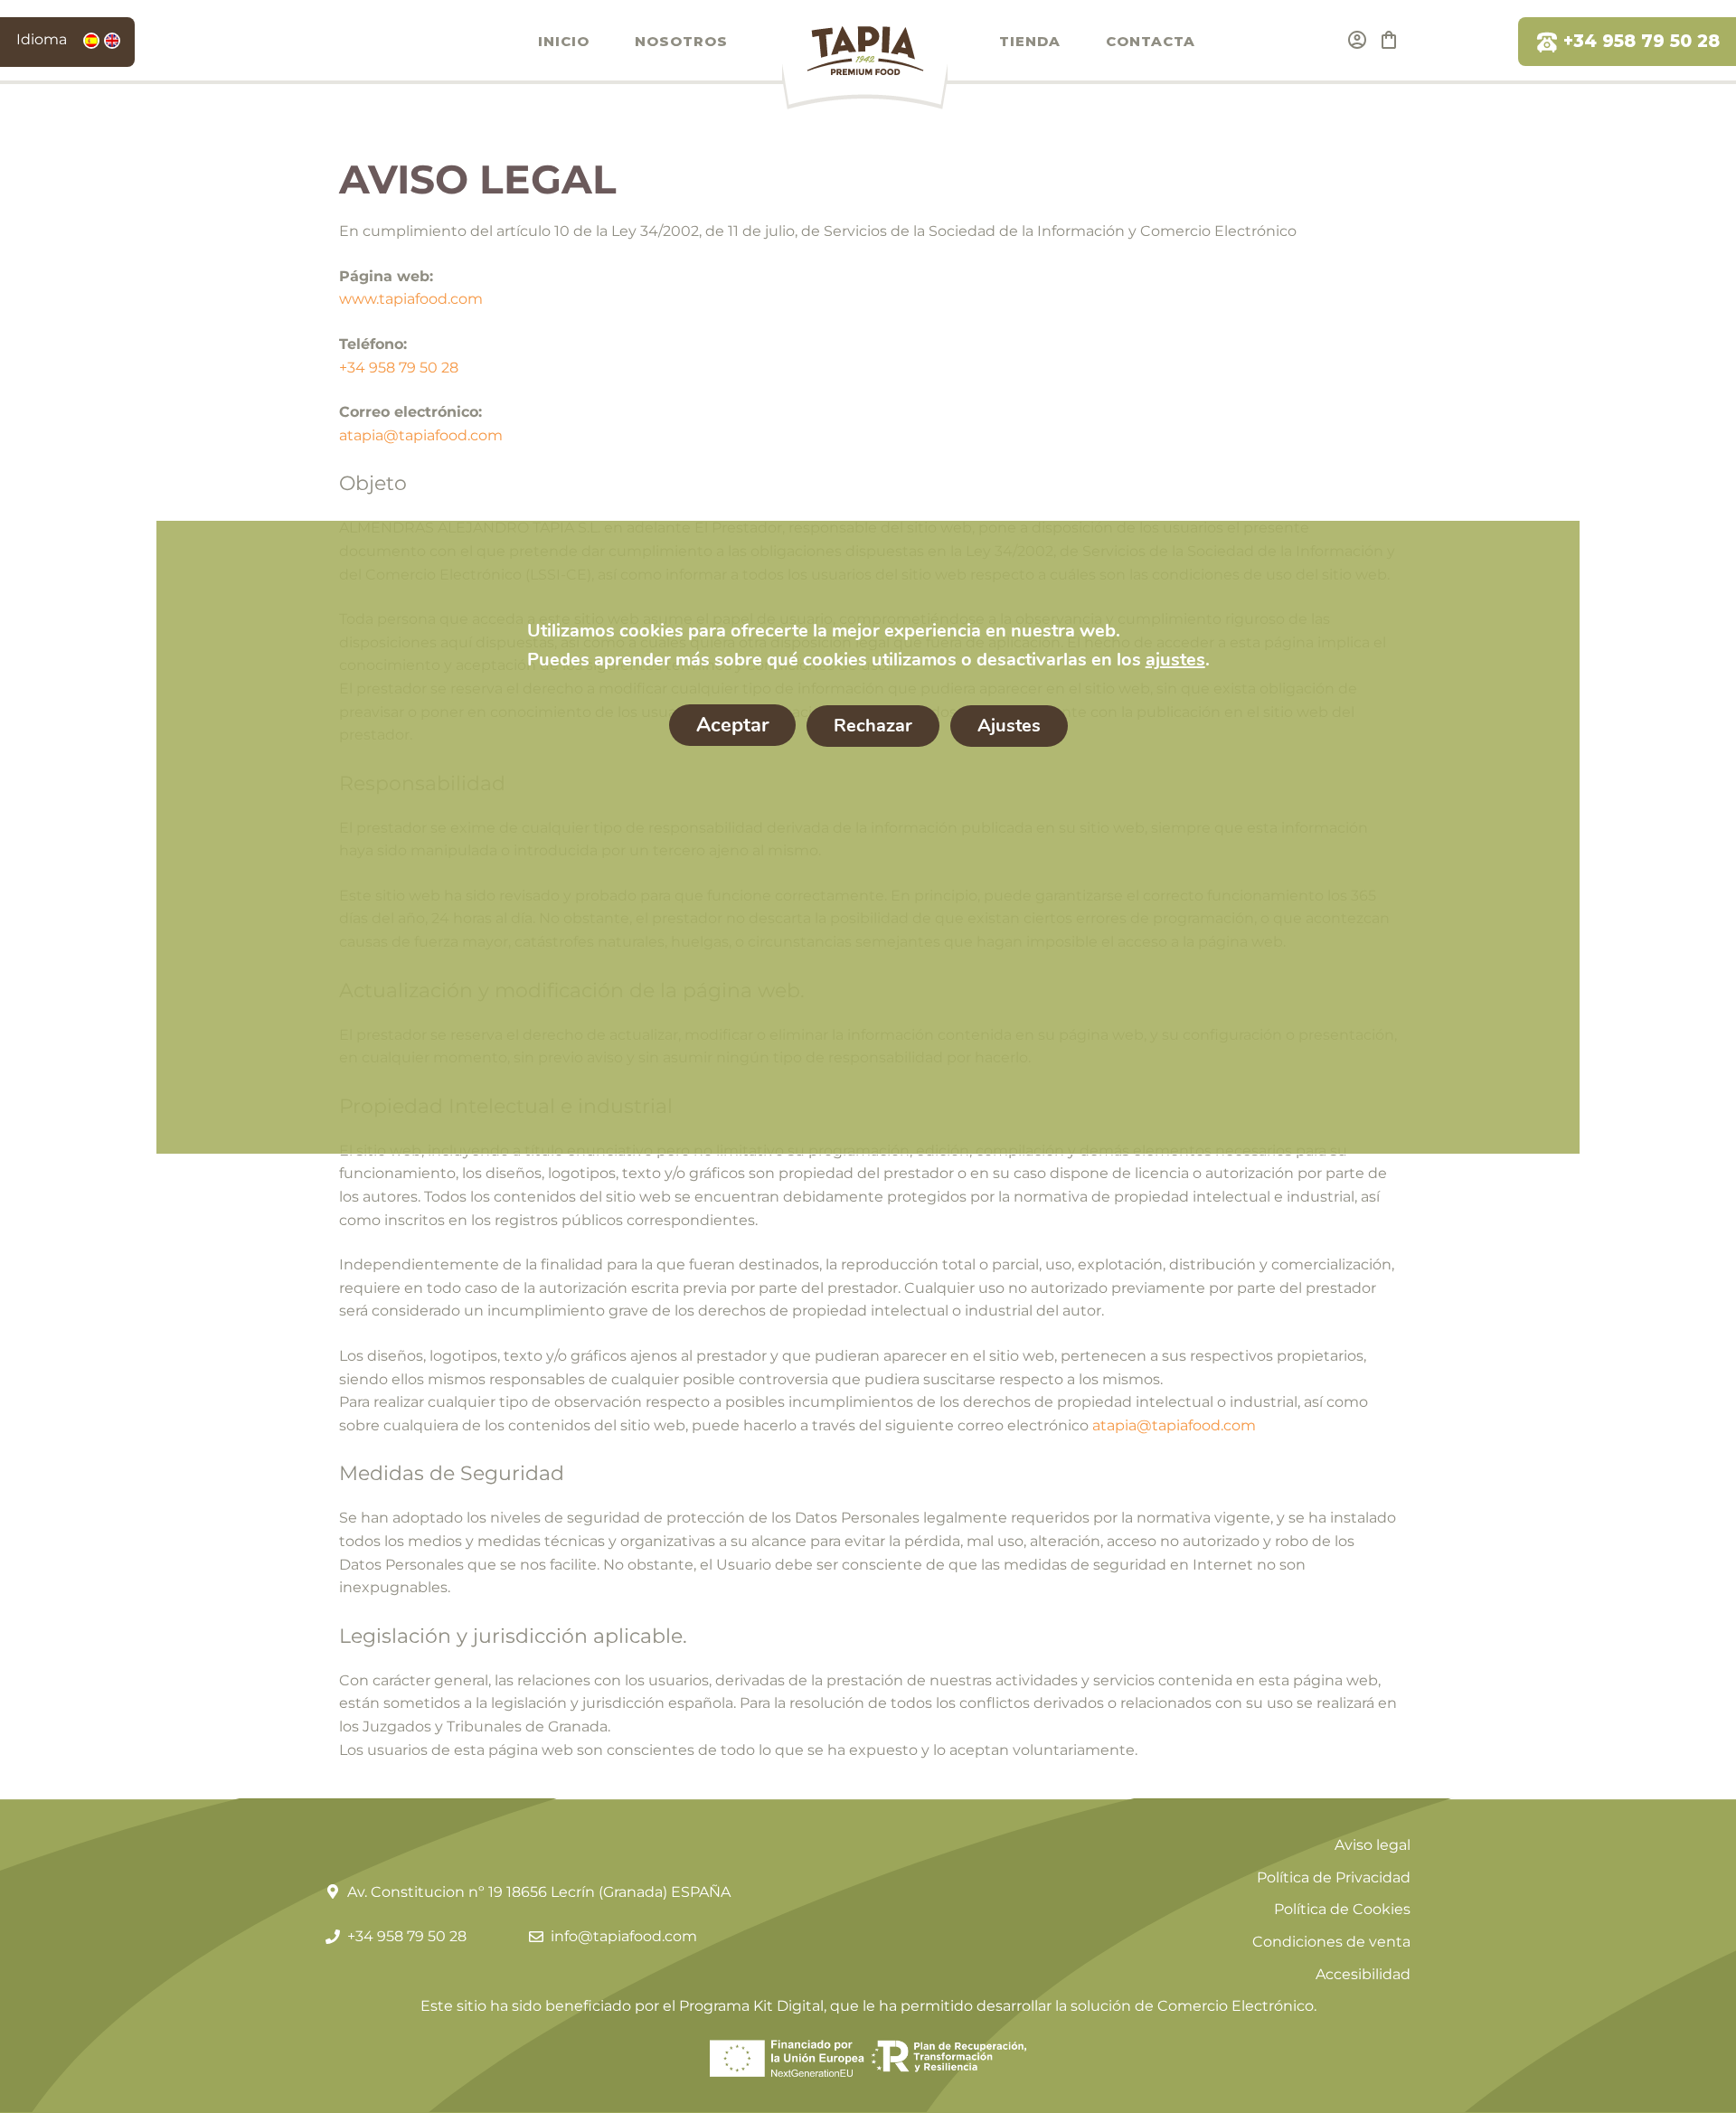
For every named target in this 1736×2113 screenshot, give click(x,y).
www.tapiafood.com (411, 299)
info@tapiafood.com (624, 1936)
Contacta (1151, 41)
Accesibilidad (1363, 1974)
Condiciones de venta (1331, 1942)
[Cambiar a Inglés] (112, 41)
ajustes (1175, 660)
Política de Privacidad (1334, 1877)
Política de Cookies (1342, 1909)
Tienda (1030, 41)
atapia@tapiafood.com (421, 435)
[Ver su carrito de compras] (1389, 40)
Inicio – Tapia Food (864, 66)
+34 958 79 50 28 (1642, 41)
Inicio (564, 41)
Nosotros (681, 41)
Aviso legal (1373, 1845)
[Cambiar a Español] (91, 41)
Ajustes (1008, 726)
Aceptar (731, 725)
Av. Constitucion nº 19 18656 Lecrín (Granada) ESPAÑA (539, 1892)
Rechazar (872, 726)
